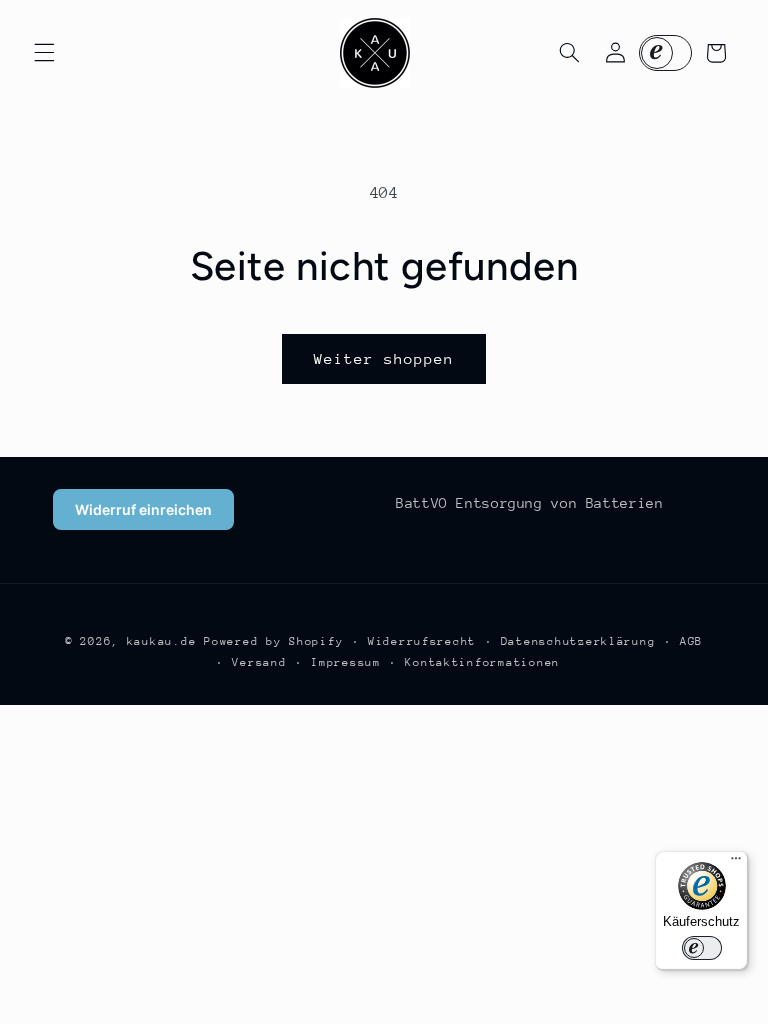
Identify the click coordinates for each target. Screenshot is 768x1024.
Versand (259, 662)
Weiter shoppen (384, 358)
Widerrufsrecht (422, 641)
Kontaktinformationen (482, 662)
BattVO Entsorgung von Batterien (530, 503)
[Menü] (736, 863)
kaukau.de (162, 641)
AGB (691, 641)
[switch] (702, 948)
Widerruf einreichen (143, 509)
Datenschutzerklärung (578, 641)
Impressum (346, 662)
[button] (44, 53)
